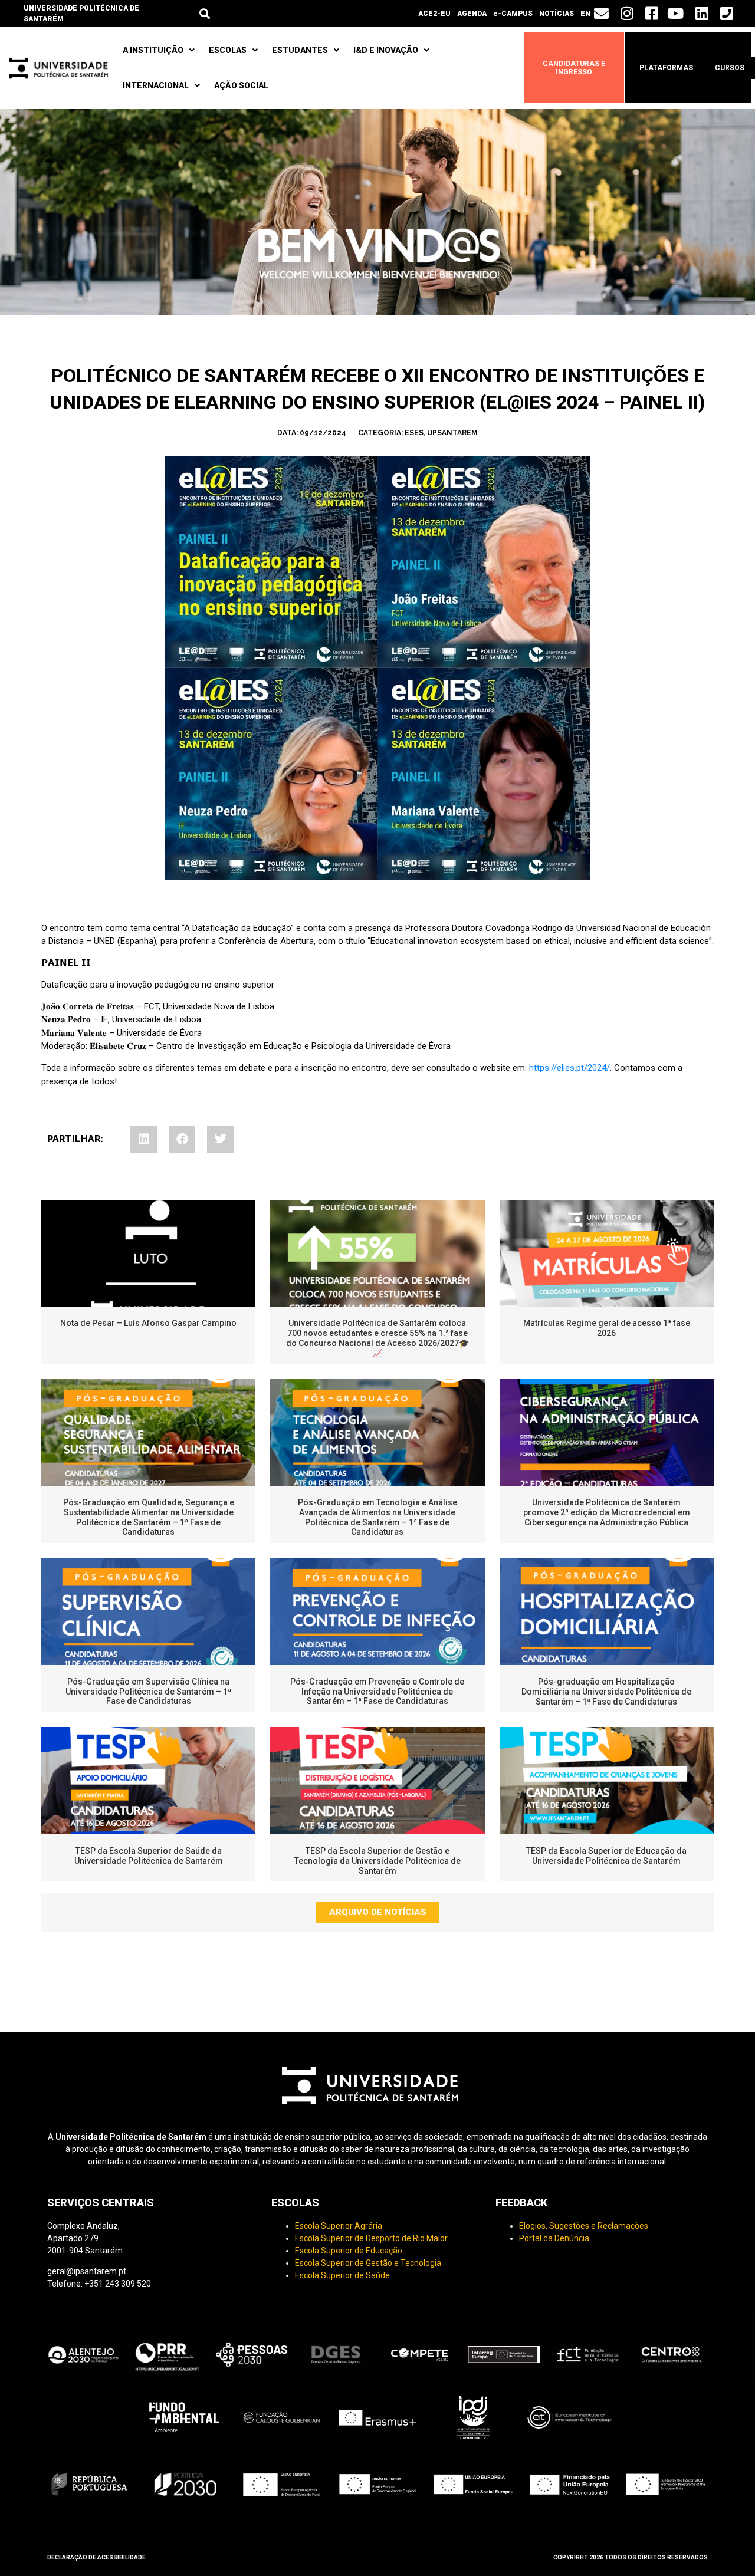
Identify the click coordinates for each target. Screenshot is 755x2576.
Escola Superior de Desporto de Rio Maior (371, 2238)
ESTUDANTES (300, 50)
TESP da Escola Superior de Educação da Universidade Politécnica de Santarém (606, 1856)
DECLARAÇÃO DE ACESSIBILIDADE (96, 2557)
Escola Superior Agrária (339, 2226)
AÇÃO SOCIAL (241, 85)
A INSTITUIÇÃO (153, 50)
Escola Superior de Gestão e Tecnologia (368, 2263)
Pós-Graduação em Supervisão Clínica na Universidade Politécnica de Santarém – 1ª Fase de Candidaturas (148, 1692)
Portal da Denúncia (554, 2238)
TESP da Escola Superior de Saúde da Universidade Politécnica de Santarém (149, 1856)
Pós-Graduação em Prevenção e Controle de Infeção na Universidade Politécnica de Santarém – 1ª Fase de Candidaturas (377, 1692)
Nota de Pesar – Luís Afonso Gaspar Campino (148, 1323)
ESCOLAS (228, 50)
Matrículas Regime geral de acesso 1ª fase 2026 (607, 1328)
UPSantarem (452, 433)
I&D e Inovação (386, 50)
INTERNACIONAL (156, 85)
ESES (414, 433)
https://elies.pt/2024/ (568, 1068)
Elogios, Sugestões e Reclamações (584, 2226)
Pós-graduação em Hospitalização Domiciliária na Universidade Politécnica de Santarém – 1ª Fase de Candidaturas (606, 1692)
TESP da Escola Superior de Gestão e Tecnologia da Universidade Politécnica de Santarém (377, 1861)
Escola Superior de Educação (349, 2251)
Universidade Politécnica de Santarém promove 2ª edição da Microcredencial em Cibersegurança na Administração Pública (607, 1512)
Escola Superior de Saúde (342, 2275)
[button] (204, 13)
